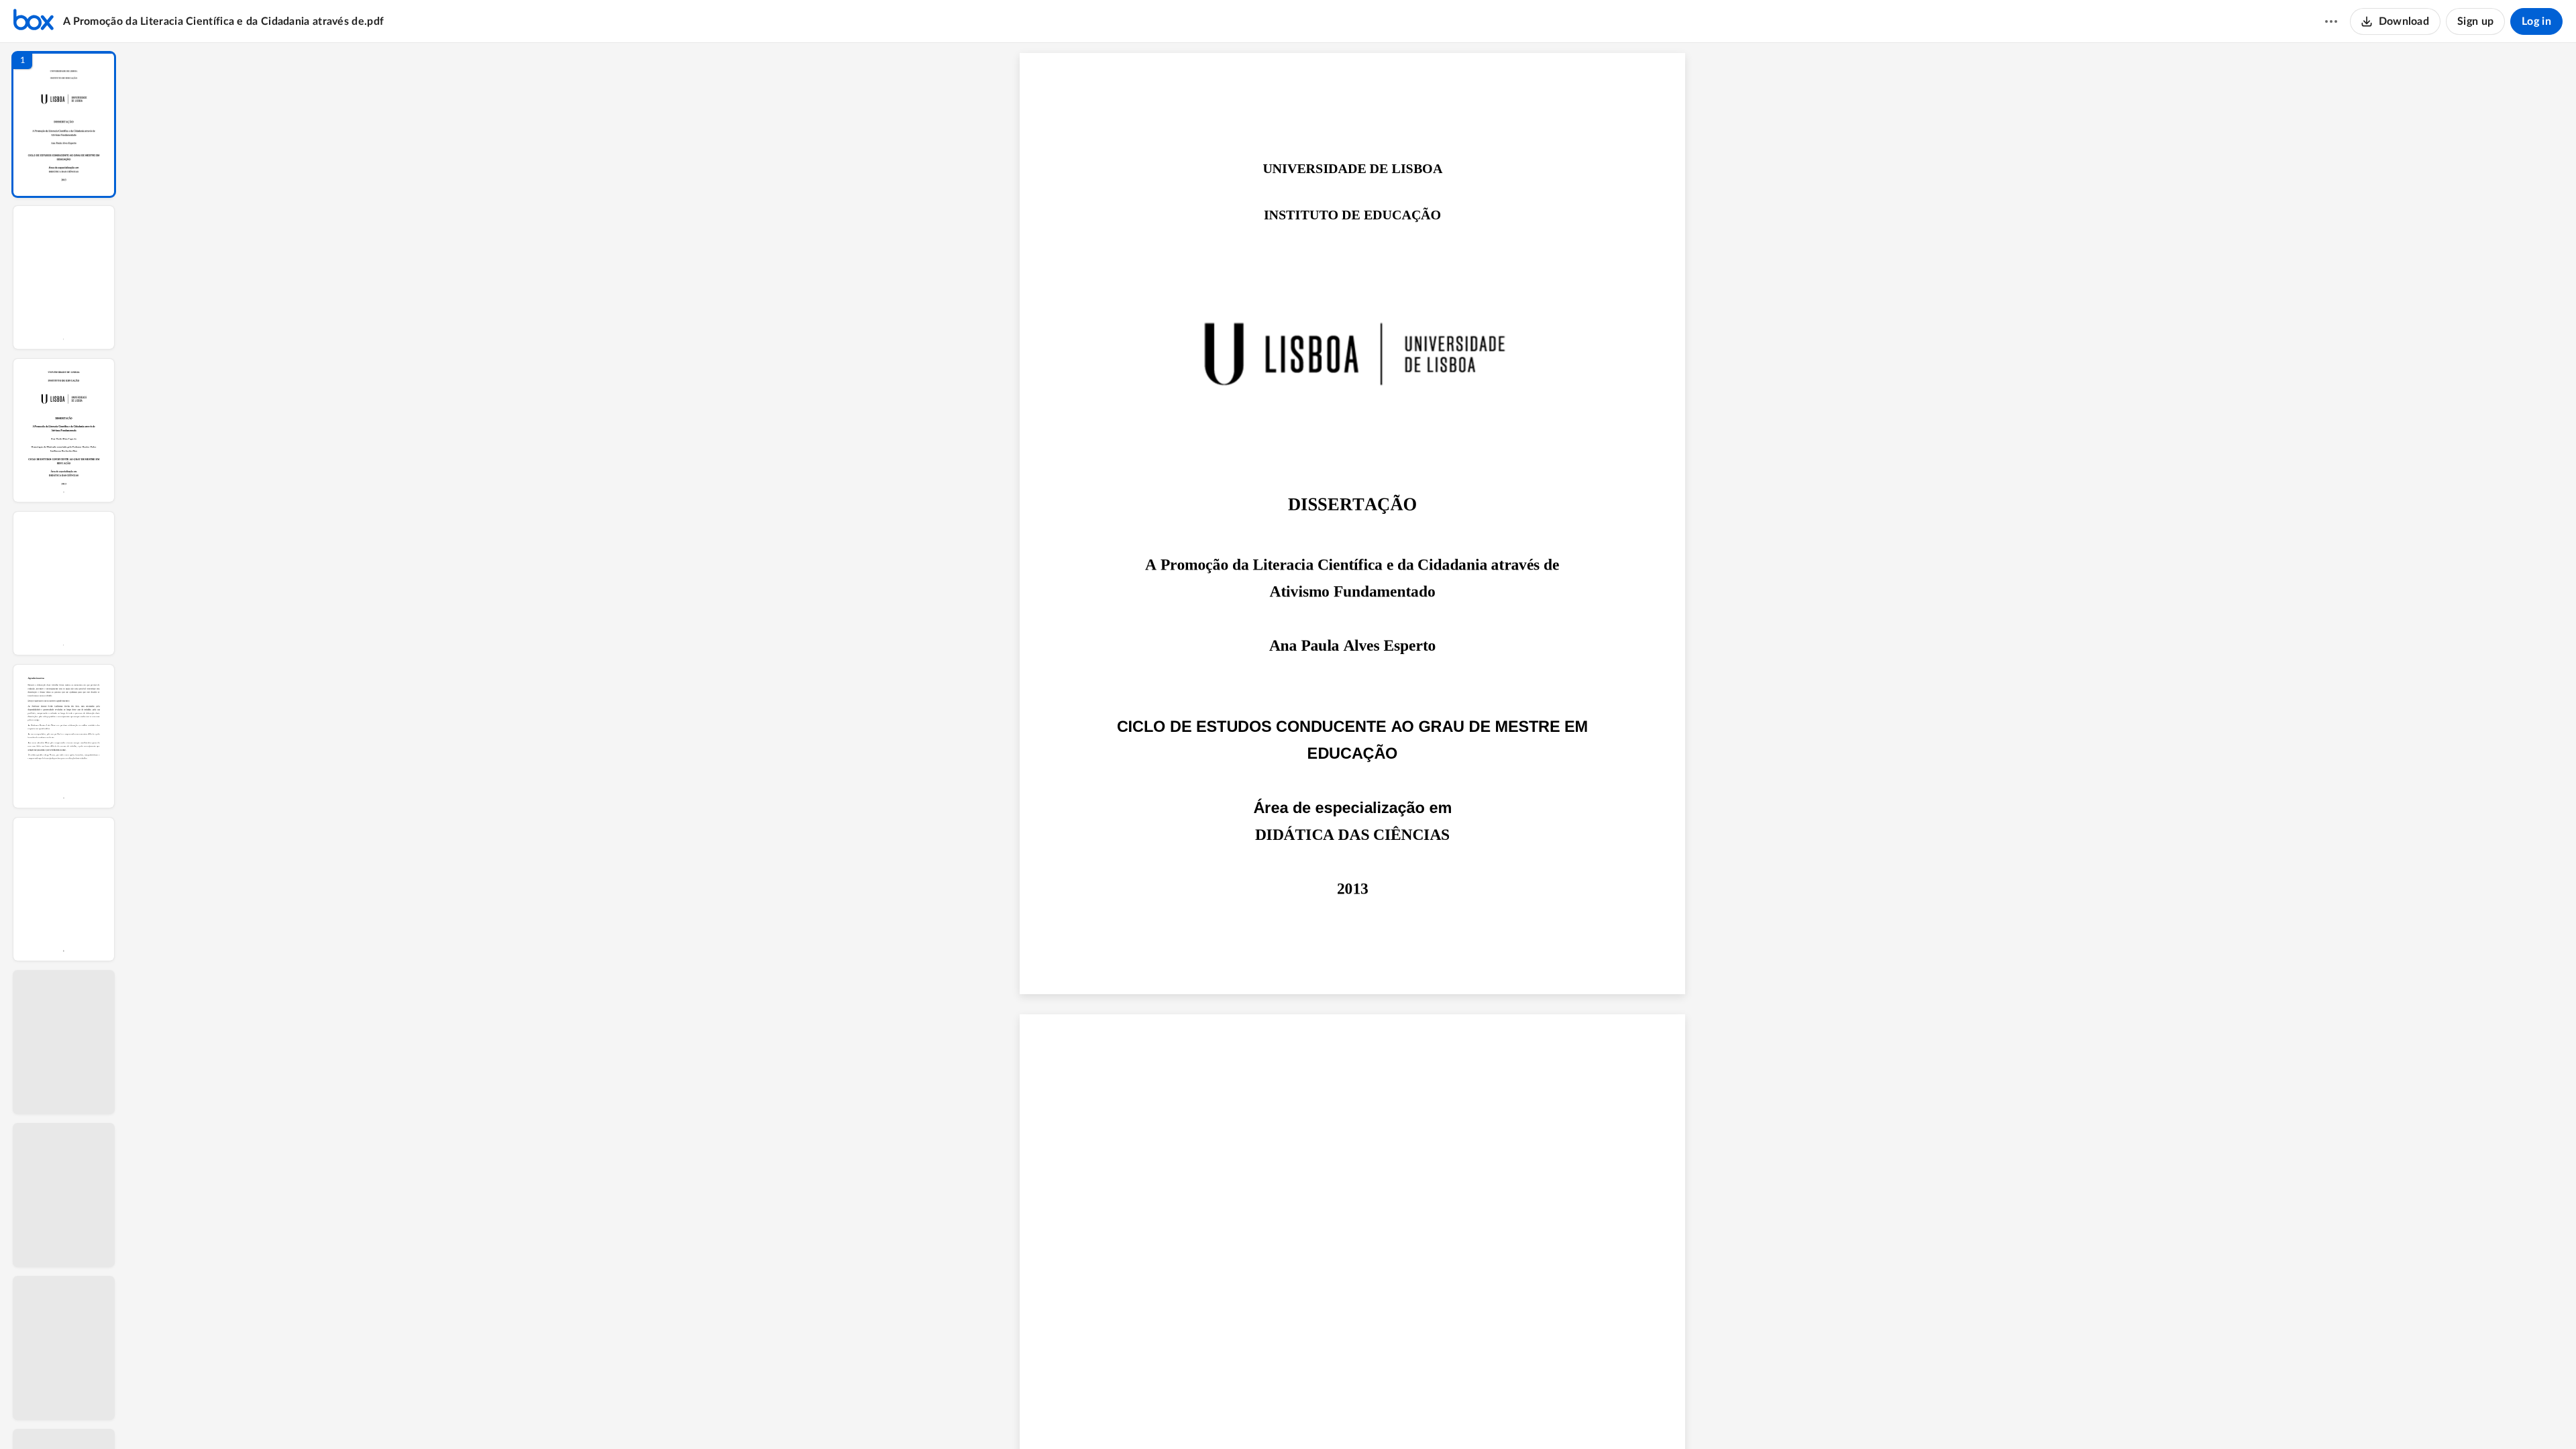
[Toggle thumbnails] (1227, 1416)
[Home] (34, 21)
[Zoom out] (1356, 1416)
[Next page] (1328, 1416)
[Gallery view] (1454, 1416)
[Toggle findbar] (1251, 1416)
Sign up (2475, 21)
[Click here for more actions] (2331, 21)
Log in (2536, 21)
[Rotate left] (1428, 1416)
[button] (64, 124)
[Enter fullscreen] (1478, 1416)
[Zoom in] (1401, 1416)
